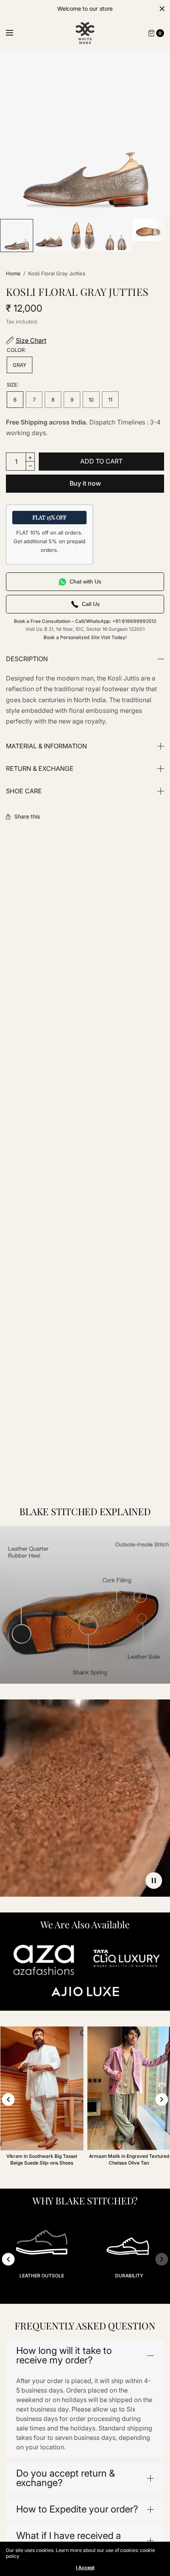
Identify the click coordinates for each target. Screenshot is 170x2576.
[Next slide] (162, 2099)
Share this (27, 817)
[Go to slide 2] (78, 2302)
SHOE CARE (24, 791)
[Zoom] (85, 134)
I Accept (85, 2568)
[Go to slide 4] (92, 2302)
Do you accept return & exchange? (66, 2478)
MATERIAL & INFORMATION (46, 746)
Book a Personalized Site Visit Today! (85, 637)
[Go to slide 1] (71, 2302)
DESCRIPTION (27, 659)
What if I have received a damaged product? (69, 2540)
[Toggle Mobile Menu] (15, 33)
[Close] (162, 9)
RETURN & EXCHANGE (40, 768)
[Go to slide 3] (85, 2302)
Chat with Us (85, 581)
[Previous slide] (8, 2099)
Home (13, 273)
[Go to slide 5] (99, 2302)
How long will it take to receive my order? (64, 2355)
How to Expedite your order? (77, 2509)
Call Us (91, 604)
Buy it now (85, 483)
